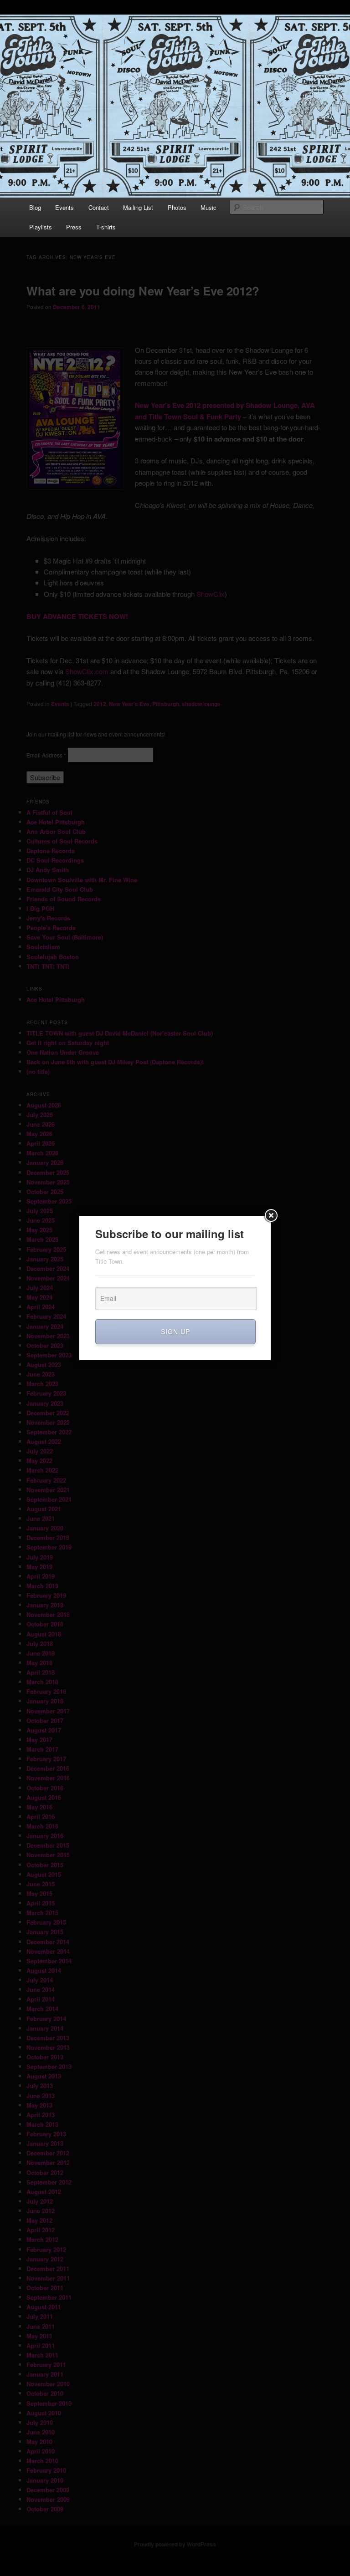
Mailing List (138, 207)
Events (64, 207)
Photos (177, 207)
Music (208, 207)
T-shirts (106, 227)
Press (74, 227)
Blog (35, 207)
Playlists (41, 227)
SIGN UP (175, 1331)
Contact (99, 207)
